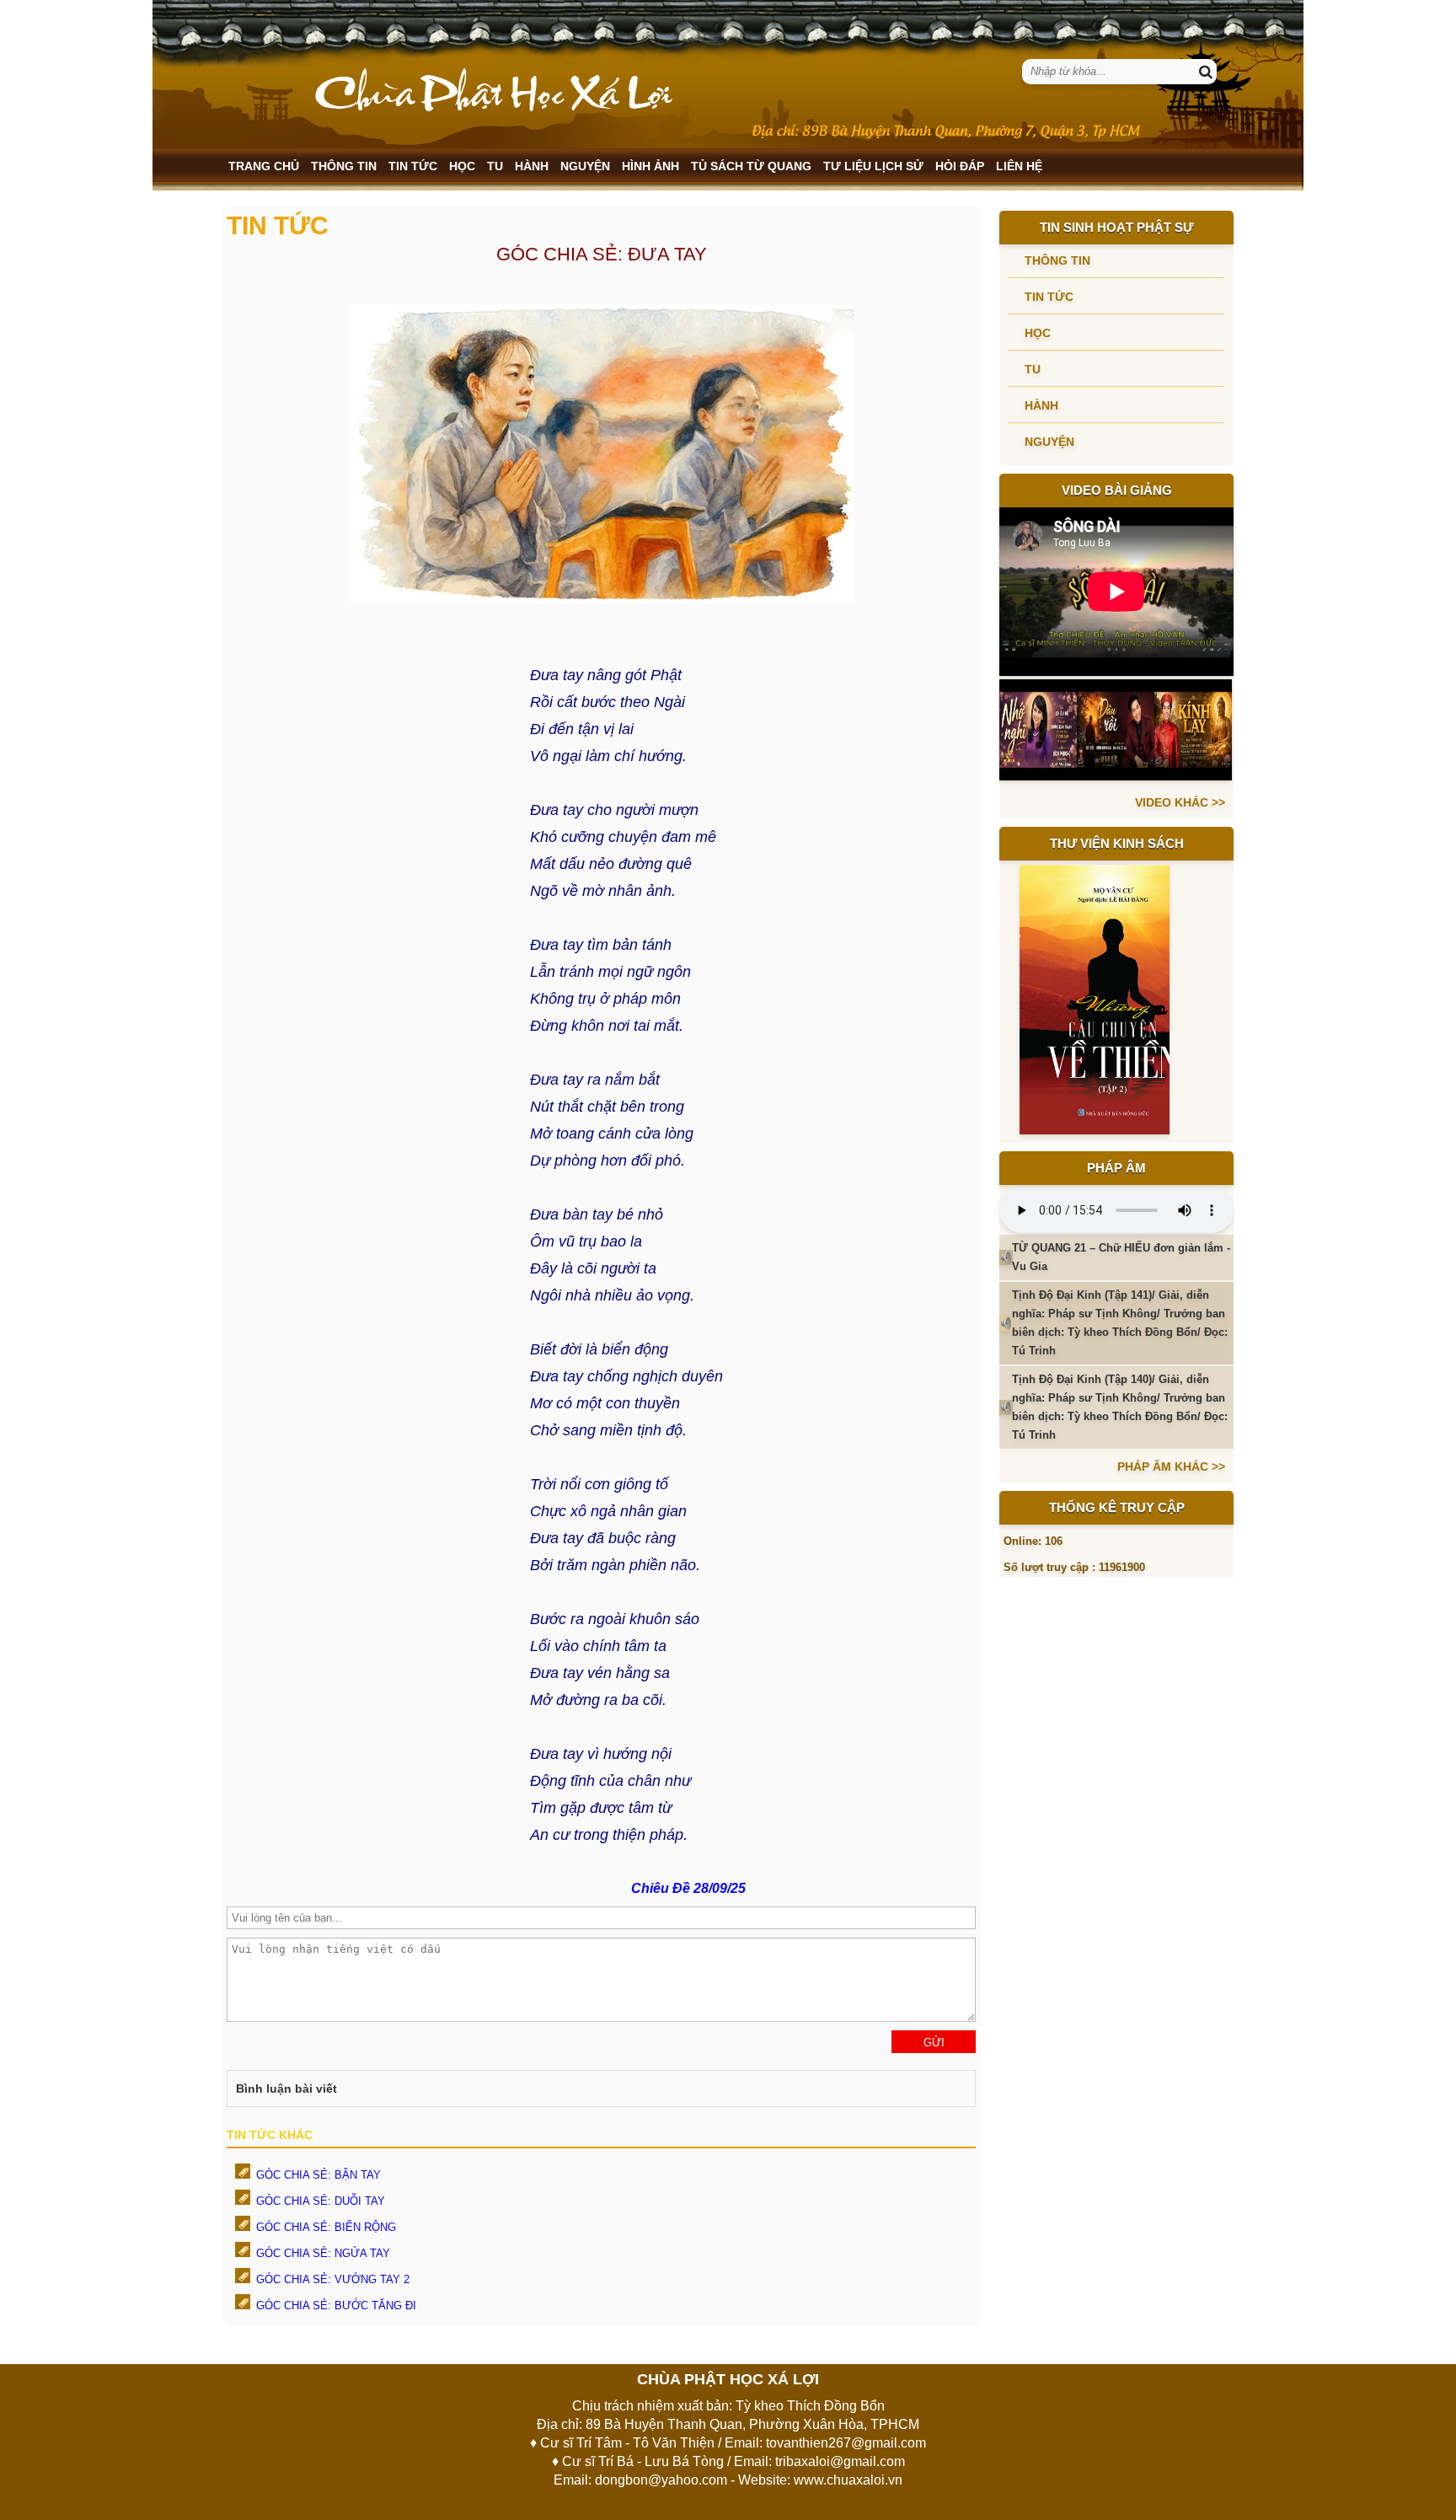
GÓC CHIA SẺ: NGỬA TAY (323, 2253)
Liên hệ (1019, 166)
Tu (495, 166)
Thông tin (344, 166)
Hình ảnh (650, 166)
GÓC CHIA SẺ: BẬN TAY (318, 2175)
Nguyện (585, 166)
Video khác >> (1180, 802)
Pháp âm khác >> (1171, 1466)
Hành (532, 166)
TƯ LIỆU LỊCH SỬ (873, 166)
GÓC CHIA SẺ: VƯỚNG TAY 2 (333, 2279)
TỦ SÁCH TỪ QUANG (751, 166)
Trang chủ (264, 166)
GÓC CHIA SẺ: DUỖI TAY (321, 2201)
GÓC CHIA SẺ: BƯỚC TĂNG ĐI (336, 2306)
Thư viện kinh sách (1117, 843)
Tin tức (413, 166)
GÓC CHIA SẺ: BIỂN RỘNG (326, 2227)
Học (462, 166)
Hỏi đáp (960, 166)
